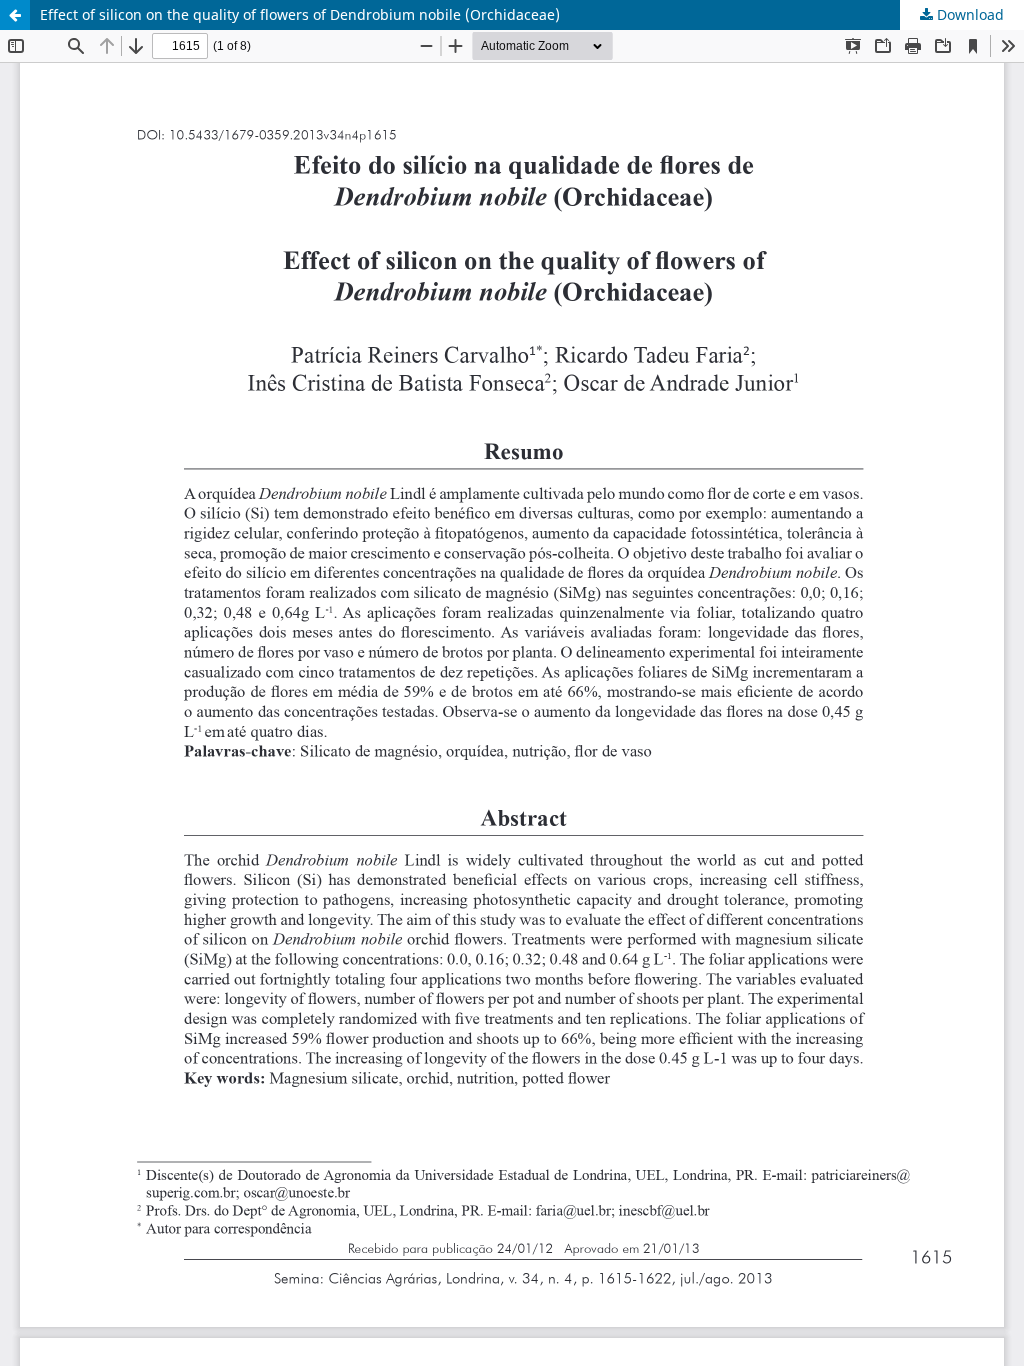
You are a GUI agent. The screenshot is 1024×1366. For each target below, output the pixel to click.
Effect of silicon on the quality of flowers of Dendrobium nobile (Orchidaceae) (300, 14)
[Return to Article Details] (15, 15)
